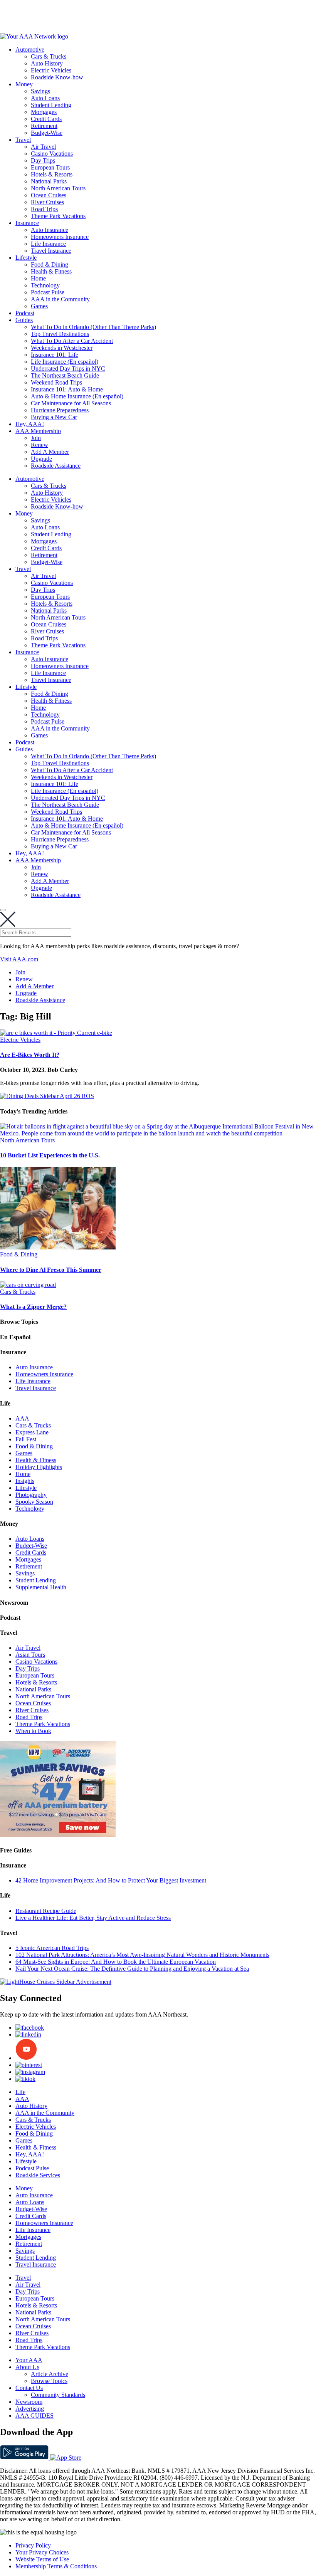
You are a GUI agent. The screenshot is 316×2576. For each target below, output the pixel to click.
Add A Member (50, 452)
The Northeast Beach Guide (65, 375)
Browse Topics (49, 2381)
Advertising (30, 2409)
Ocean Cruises (49, 195)
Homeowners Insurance (60, 237)
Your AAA (29, 2360)
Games (39, 306)
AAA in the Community (60, 299)
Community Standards (58, 2395)
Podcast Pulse (48, 292)
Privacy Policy (33, 2545)
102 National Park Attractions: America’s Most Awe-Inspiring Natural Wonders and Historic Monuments (142, 1955)
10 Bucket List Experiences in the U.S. (50, 1155)
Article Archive (50, 2374)
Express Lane (32, 1432)
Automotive (30, 50)
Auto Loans (45, 98)
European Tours (50, 167)
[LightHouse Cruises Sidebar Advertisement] (56, 1982)
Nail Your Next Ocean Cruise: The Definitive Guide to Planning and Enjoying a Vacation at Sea (132, 1969)
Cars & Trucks (49, 56)
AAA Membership (38, 431)
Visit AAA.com (19, 959)
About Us (27, 2367)
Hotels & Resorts (52, 174)
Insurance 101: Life (55, 355)
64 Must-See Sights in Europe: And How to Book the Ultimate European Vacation (116, 1962)
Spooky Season (34, 1502)
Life (20, 2092)
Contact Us (29, 2388)
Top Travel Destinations (60, 334)
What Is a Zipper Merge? (33, 1307)
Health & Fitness (51, 271)
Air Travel (43, 147)
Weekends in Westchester (62, 348)
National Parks (49, 181)
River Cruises (47, 202)
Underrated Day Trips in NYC (68, 369)
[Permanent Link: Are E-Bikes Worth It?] (56, 1033)
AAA (22, 1418)
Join (36, 438)
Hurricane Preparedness (60, 410)
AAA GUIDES (34, 2416)
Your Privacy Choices (42, 2552)
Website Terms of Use (42, 2559)
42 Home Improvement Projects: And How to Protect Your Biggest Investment (111, 1880)
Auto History (47, 63)
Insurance (27, 223)
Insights (25, 1481)
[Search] (3, 910)
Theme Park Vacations (58, 216)
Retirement (44, 126)
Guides (24, 320)
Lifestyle (26, 258)
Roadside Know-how (57, 77)
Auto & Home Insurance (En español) (77, 396)
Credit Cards (46, 119)
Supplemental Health (41, 1587)
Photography (31, 1495)
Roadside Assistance (56, 466)
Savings (40, 91)
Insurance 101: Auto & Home (67, 389)
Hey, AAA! (30, 424)
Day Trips (43, 160)
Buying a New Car (54, 417)
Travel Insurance (51, 251)
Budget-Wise (47, 133)
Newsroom (29, 2402)
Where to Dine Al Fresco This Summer (51, 1270)
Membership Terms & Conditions (56, 2566)
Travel (23, 140)
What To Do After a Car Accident (72, 341)
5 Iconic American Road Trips (52, 1948)
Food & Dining (50, 264)
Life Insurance (48, 244)
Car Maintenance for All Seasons (71, 403)
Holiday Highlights (39, 1467)
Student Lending (51, 105)
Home (38, 278)
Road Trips (44, 209)
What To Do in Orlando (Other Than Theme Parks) (93, 327)
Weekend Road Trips (56, 382)
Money (24, 84)
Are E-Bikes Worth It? (30, 1055)
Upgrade (41, 459)
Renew (39, 445)
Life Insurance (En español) (65, 362)
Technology (45, 285)
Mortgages (44, 112)
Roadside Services (38, 2175)
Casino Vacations (52, 154)
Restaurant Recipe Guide (46, 1911)
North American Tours (58, 188)
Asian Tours (30, 1655)
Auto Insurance (50, 230)
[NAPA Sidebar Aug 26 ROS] (58, 1835)
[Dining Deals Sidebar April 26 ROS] (47, 1096)
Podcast (25, 313)
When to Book (33, 1731)
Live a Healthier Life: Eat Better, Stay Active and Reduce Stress (93, 1918)
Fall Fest (26, 1439)
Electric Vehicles (51, 70)
